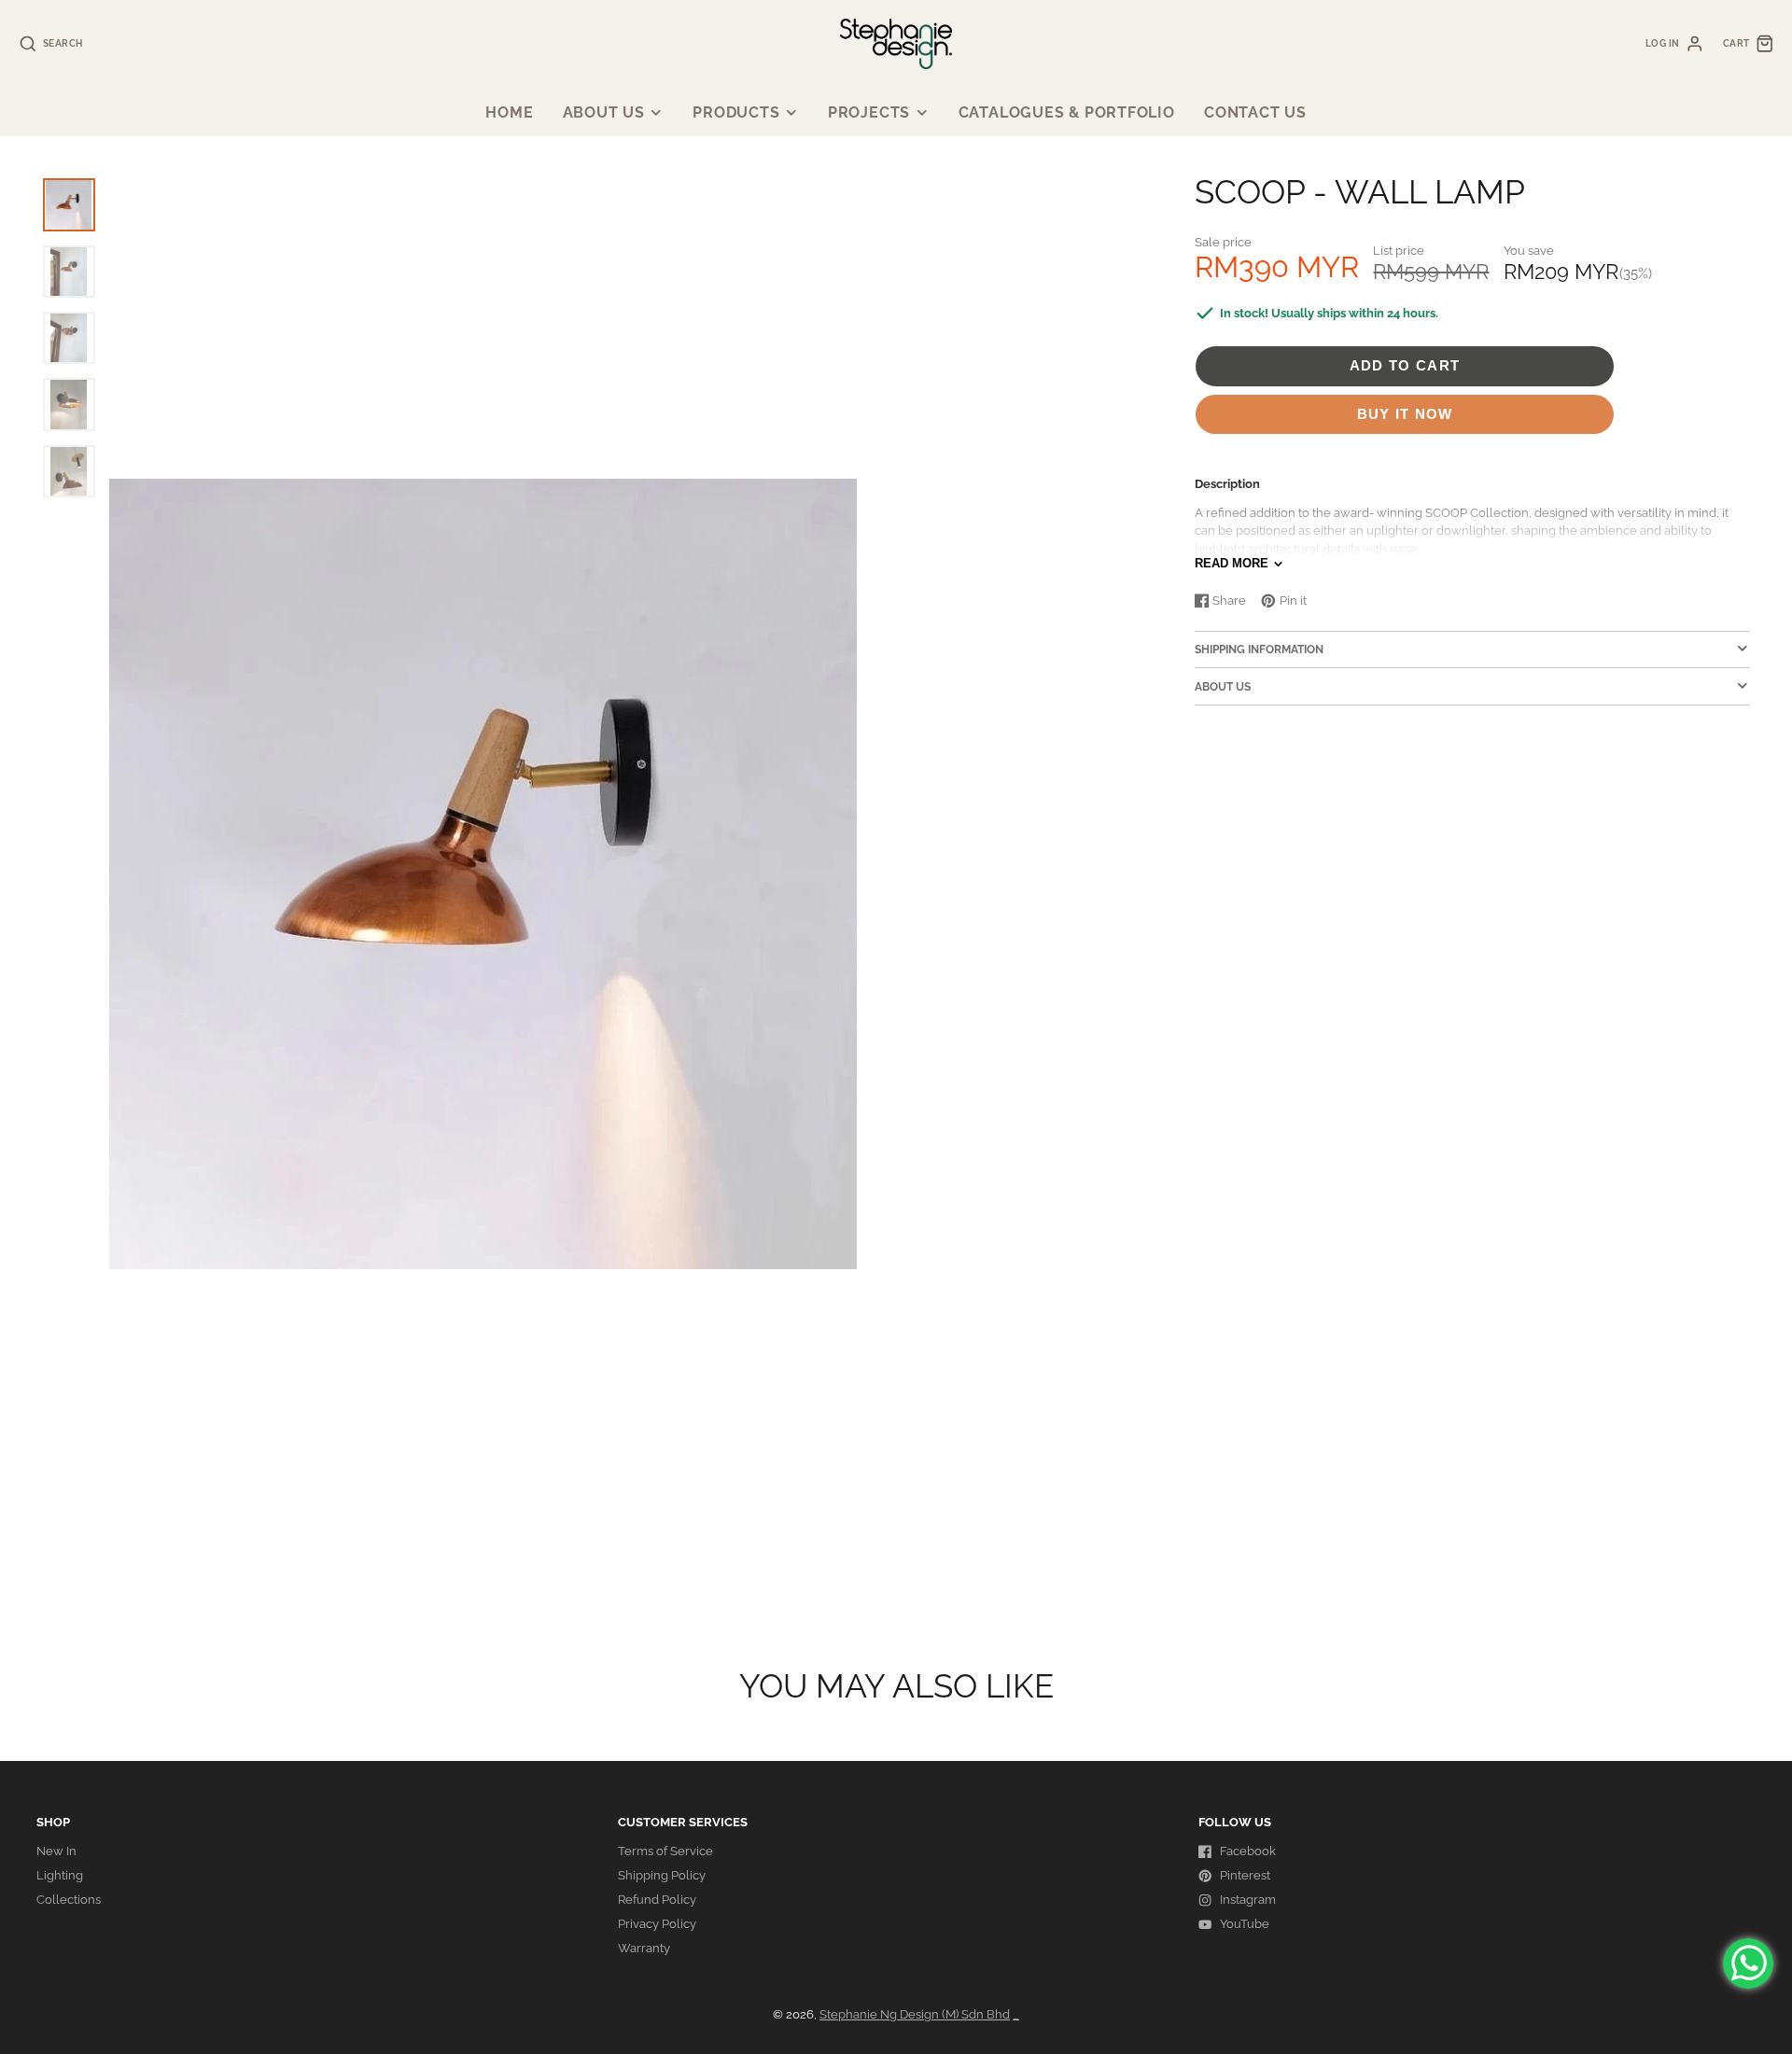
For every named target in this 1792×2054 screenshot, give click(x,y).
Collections (69, 1900)
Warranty (644, 1948)
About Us (604, 112)
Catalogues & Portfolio (1067, 112)
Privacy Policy (657, 1924)
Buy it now (1405, 414)
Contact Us (1255, 112)
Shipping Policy (662, 1875)
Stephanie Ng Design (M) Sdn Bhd (915, 2014)
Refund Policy (657, 1900)
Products (736, 112)
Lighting (60, 1875)
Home (509, 112)
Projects (869, 112)
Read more (1232, 563)
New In (56, 1851)
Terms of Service (665, 1851)
